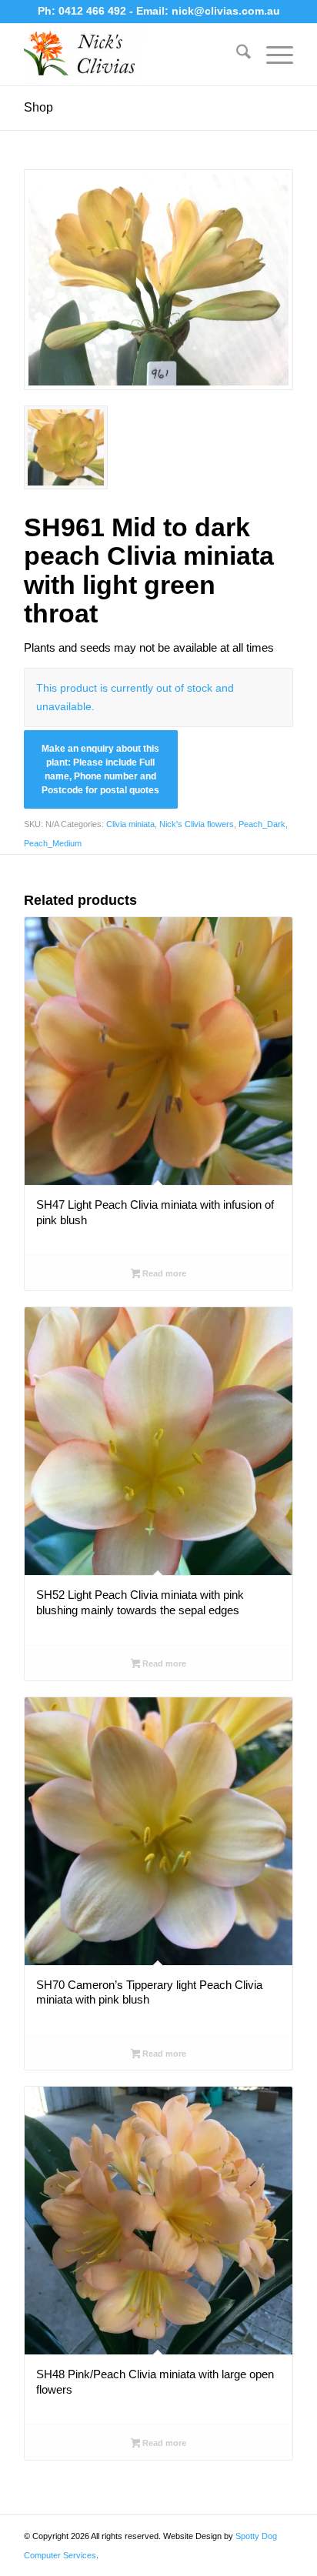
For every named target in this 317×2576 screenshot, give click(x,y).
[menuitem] (236, 55)
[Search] (236, 55)
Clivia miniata (130, 824)
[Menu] (272, 55)
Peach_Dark (262, 824)
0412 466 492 (94, 11)
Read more (163, 1273)
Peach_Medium (53, 843)
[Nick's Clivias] (132, 55)
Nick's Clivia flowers (197, 824)
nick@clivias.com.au (226, 11)
